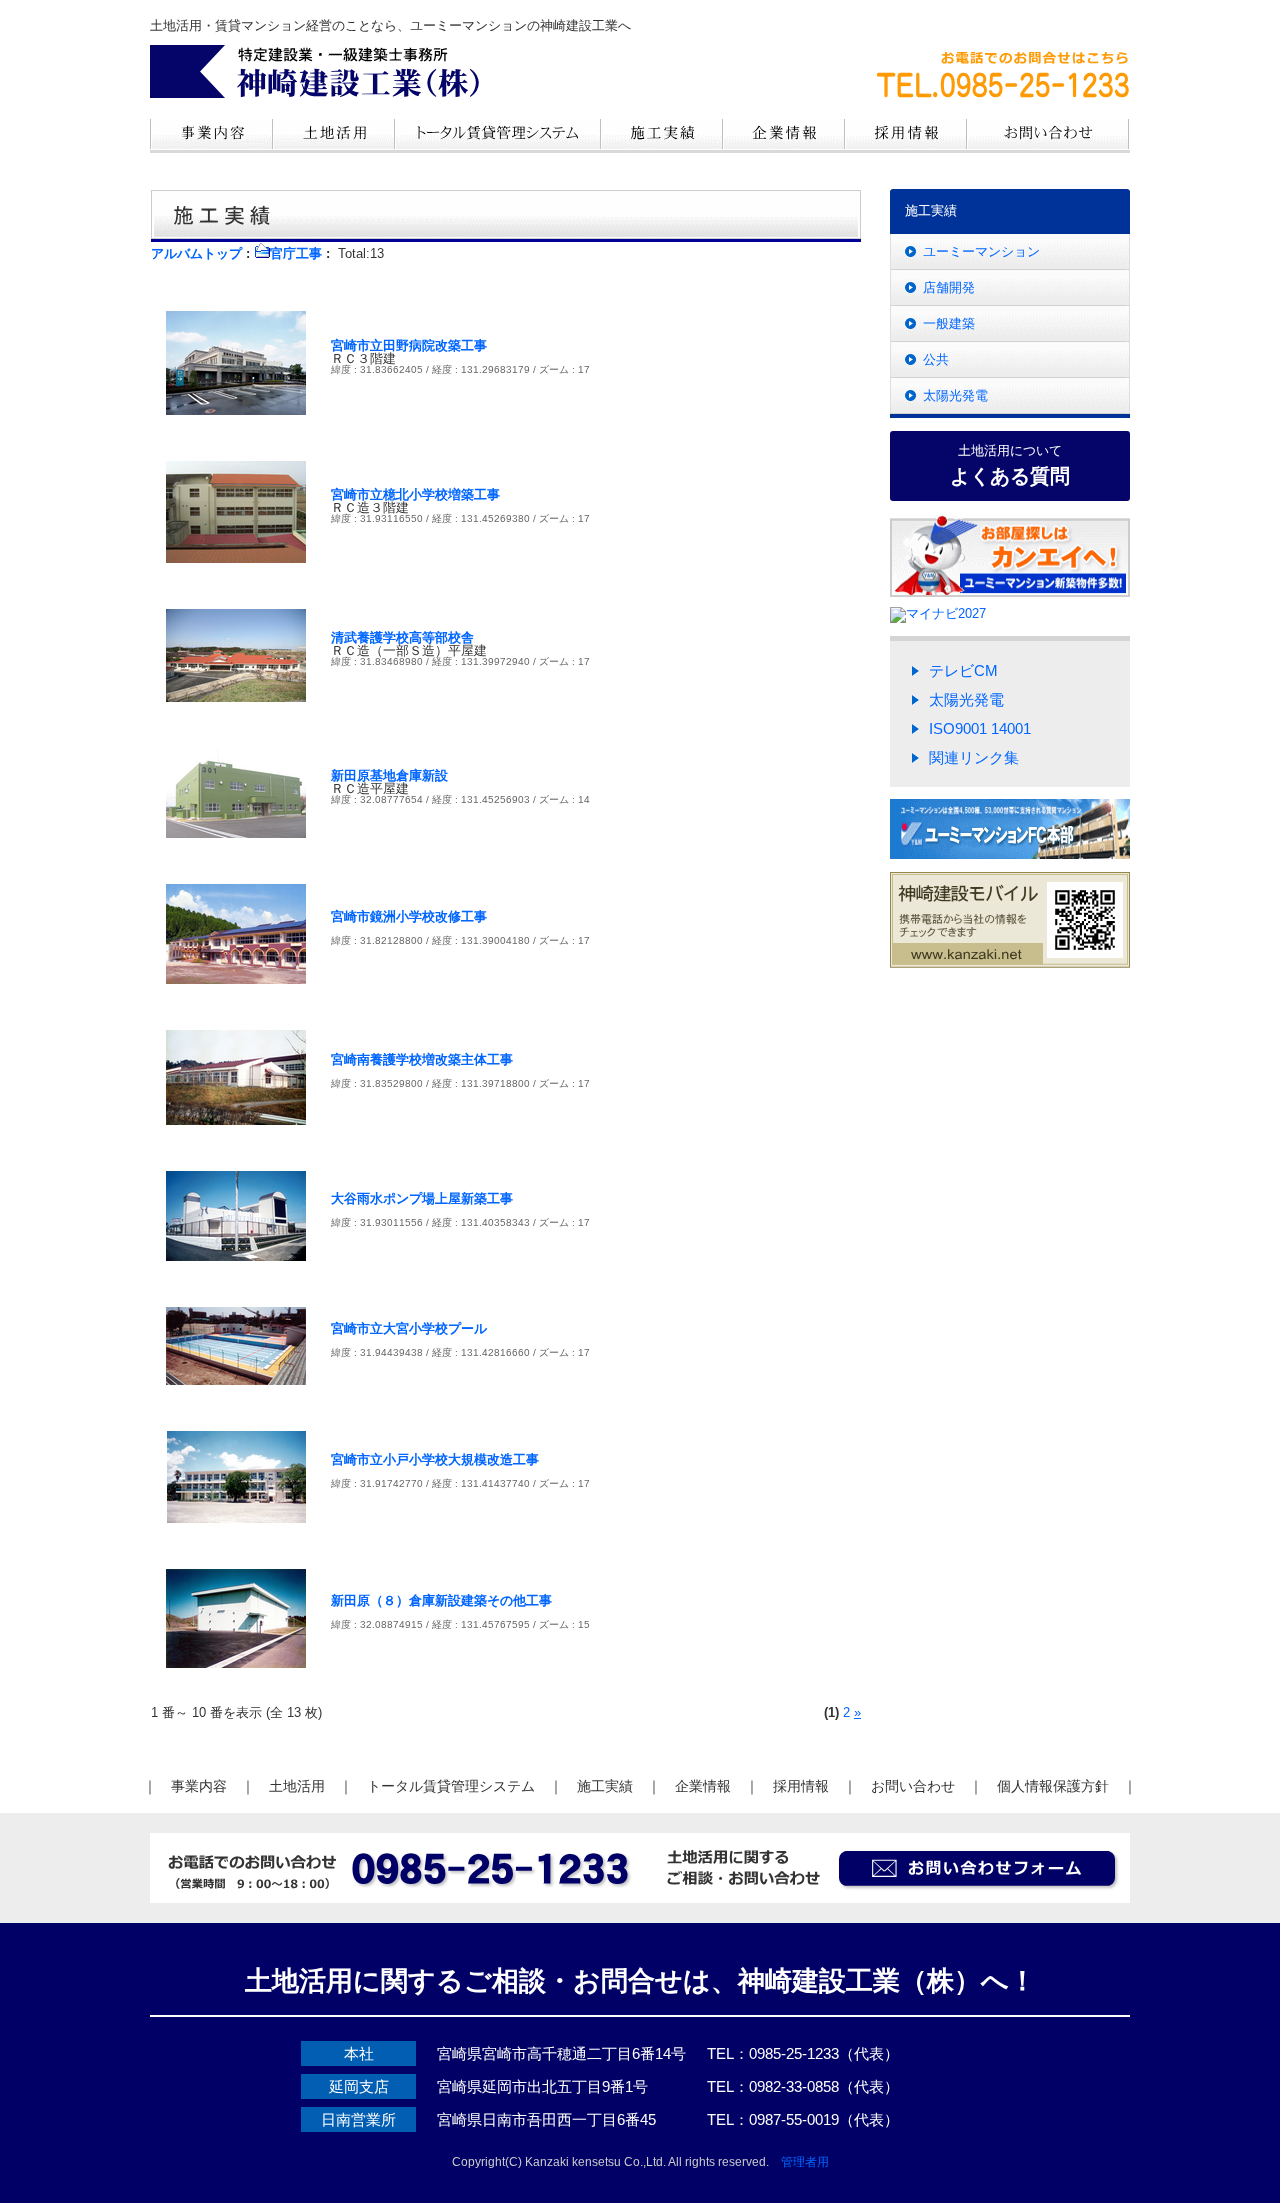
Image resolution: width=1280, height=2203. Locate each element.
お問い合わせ (913, 1786)
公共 (936, 359)
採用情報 (801, 1786)
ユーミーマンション (981, 251)
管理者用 (805, 2162)
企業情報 (703, 1786)
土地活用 (297, 1786)
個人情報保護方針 (1053, 1786)
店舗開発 (949, 287)
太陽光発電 (955, 395)
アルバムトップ (196, 253)
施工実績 (605, 1786)
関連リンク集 (974, 757)
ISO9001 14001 (980, 728)
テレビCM (963, 670)
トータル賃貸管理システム (451, 1786)
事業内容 (199, 1786)
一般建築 (949, 323)
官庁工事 (296, 253)
